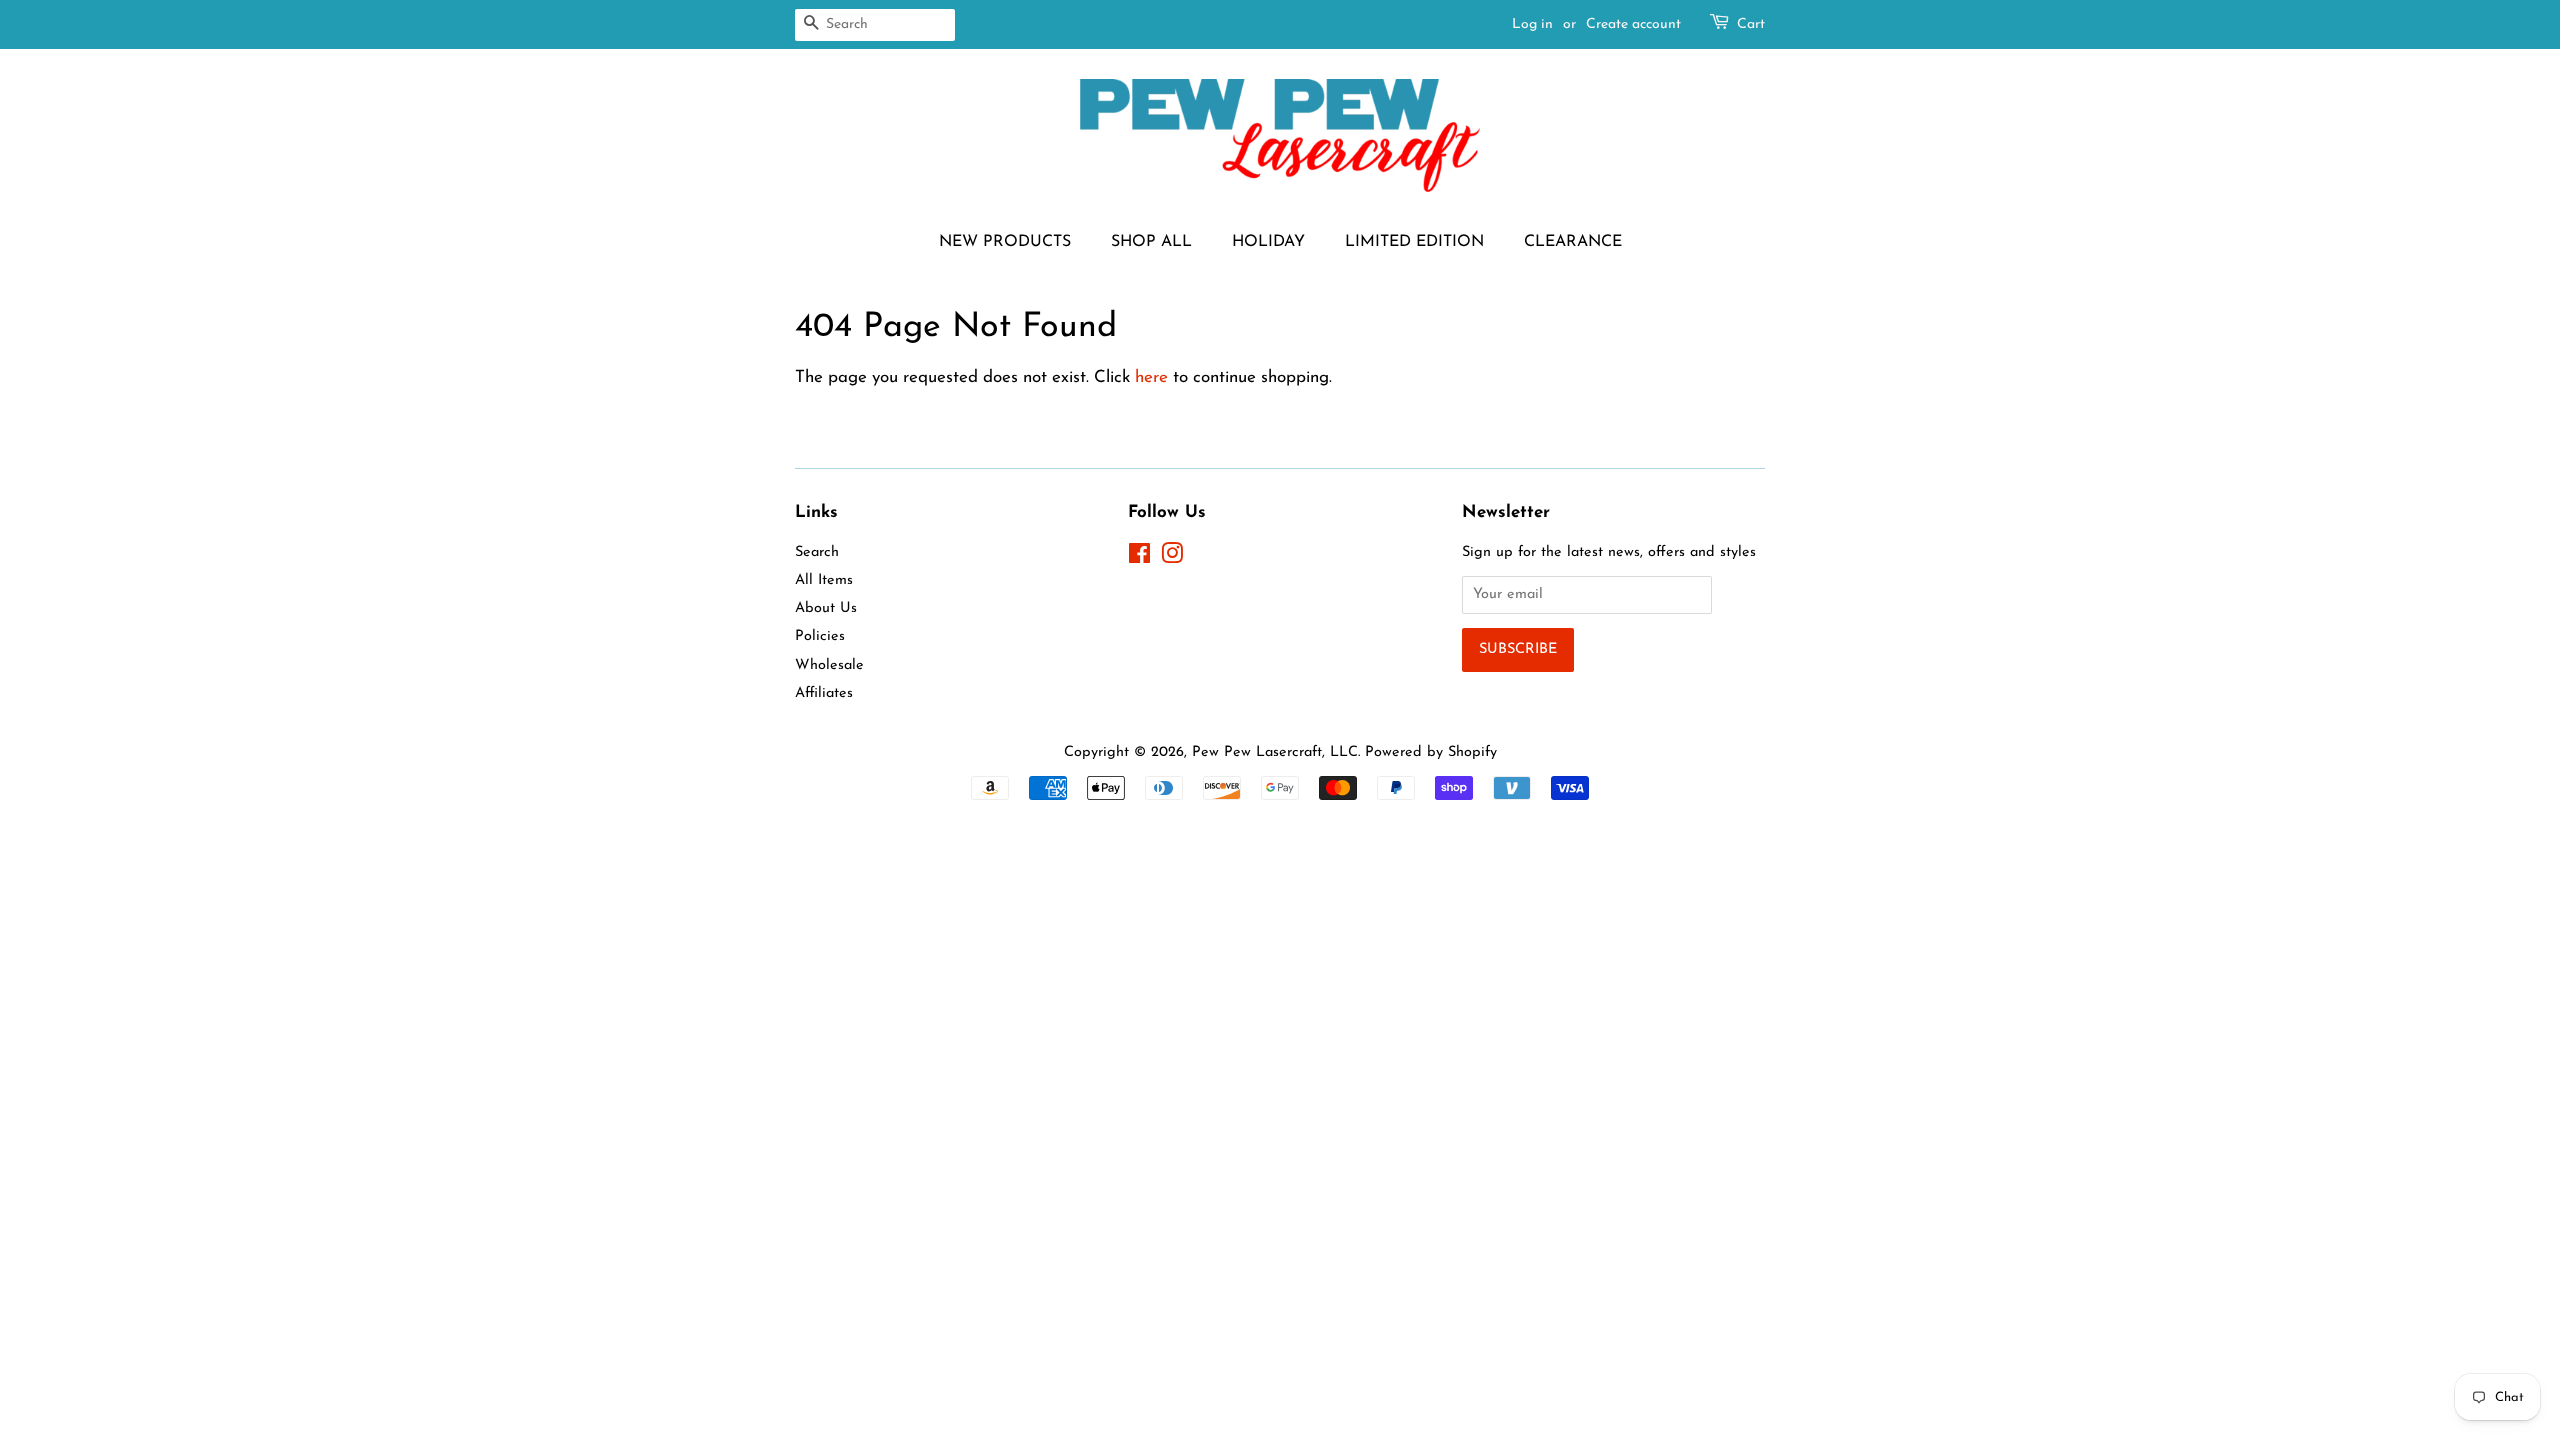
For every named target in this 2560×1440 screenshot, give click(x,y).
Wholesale (829, 665)
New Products (1005, 242)
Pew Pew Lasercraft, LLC (1275, 752)
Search (817, 552)
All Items (824, 580)
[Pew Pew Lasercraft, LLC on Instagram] (1172, 558)
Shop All (1151, 242)
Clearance (1573, 242)
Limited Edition (1414, 242)
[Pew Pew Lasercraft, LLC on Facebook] (1139, 558)
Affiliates (824, 693)
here (1151, 377)
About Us (826, 608)
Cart (1751, 24)
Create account (1633, 24)
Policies (820, 636)
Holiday (1268, 242)
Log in (1532, 24)
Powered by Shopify (1431, 752)
